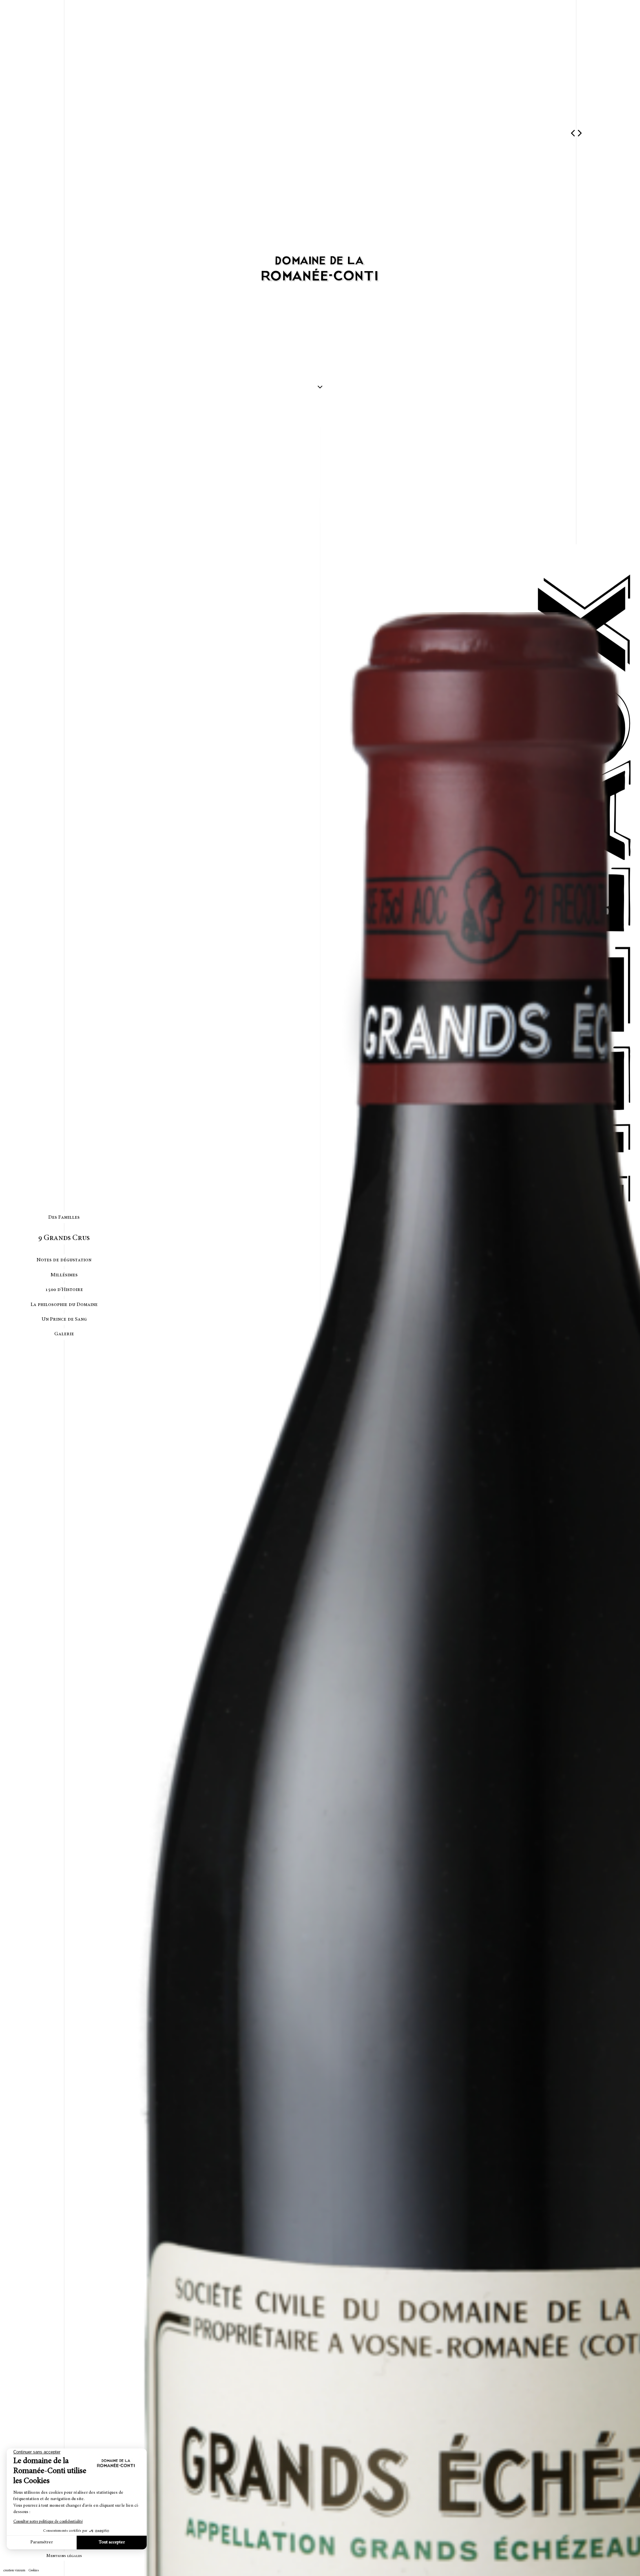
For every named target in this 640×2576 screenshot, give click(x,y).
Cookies (34, 2571)
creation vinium (14, 2571)
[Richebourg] (572, 133)
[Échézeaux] (580, 133)
